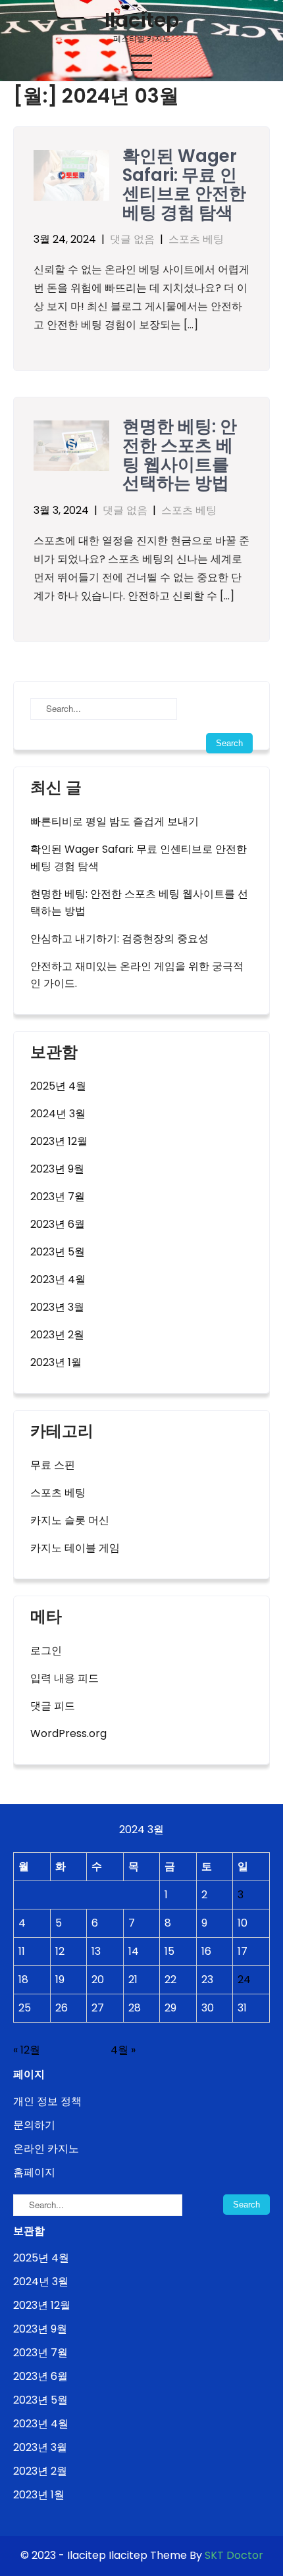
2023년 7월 (58, 1197)
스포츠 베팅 (196, 239)
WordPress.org (68, 1733)
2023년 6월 (58, 1224)
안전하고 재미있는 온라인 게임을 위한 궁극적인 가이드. (137, 975)
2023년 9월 (57, 1169)
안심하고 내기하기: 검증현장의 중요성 (119, 939)
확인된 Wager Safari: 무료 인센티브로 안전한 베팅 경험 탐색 (184, 184)
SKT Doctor (234, 2555)
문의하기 (34, 2125)
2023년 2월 (57, 1335)
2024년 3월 (58, 1114)
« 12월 (27, 2050)
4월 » (123, 2050)
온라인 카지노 (46, 2149)
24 (244, 1980)
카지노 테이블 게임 (75, 1548)
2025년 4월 (58, 1086)
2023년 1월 (56, 1362)
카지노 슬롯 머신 (70, 1520)
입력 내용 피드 (64, 1678)
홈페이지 (34, 2172)
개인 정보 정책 (47, 2101)
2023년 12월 (59, 1141)
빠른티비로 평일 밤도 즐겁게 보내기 (115, 821)
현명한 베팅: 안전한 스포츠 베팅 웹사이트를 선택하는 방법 (180, 455)
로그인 (46, 1651)
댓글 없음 (132, 239)
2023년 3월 (57, 1307)
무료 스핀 (53, 1465)
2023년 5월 (58, 1252)
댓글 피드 (53, 1706)
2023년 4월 (58, 1279)
